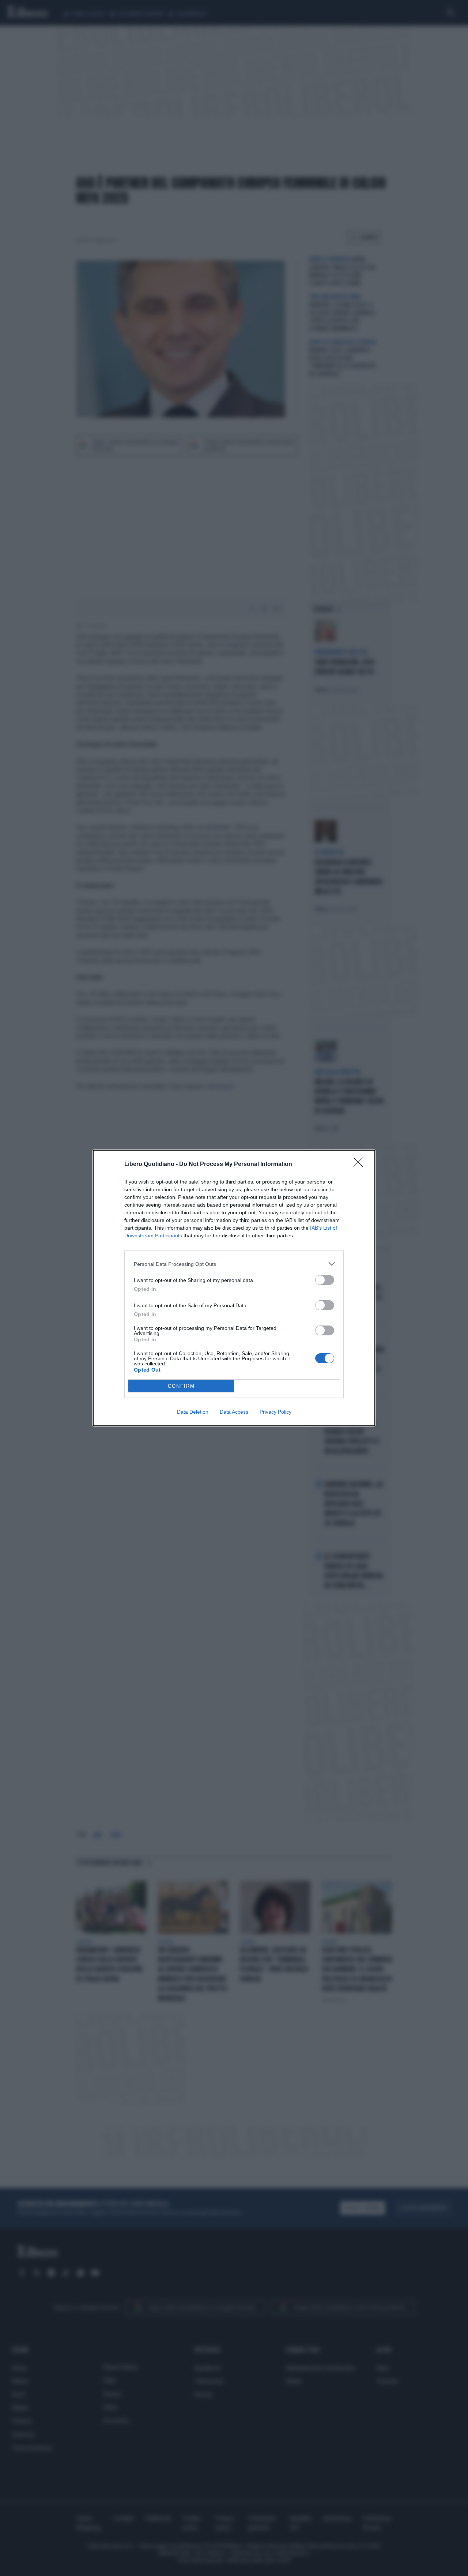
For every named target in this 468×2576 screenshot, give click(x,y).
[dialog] (234, 1288)
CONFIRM (181, 1386)
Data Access (234, 1412)
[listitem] (234, 1264)
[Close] (361, 1165)
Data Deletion (193, 1412)
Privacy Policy (275, 1412)
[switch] (325, 1280)
